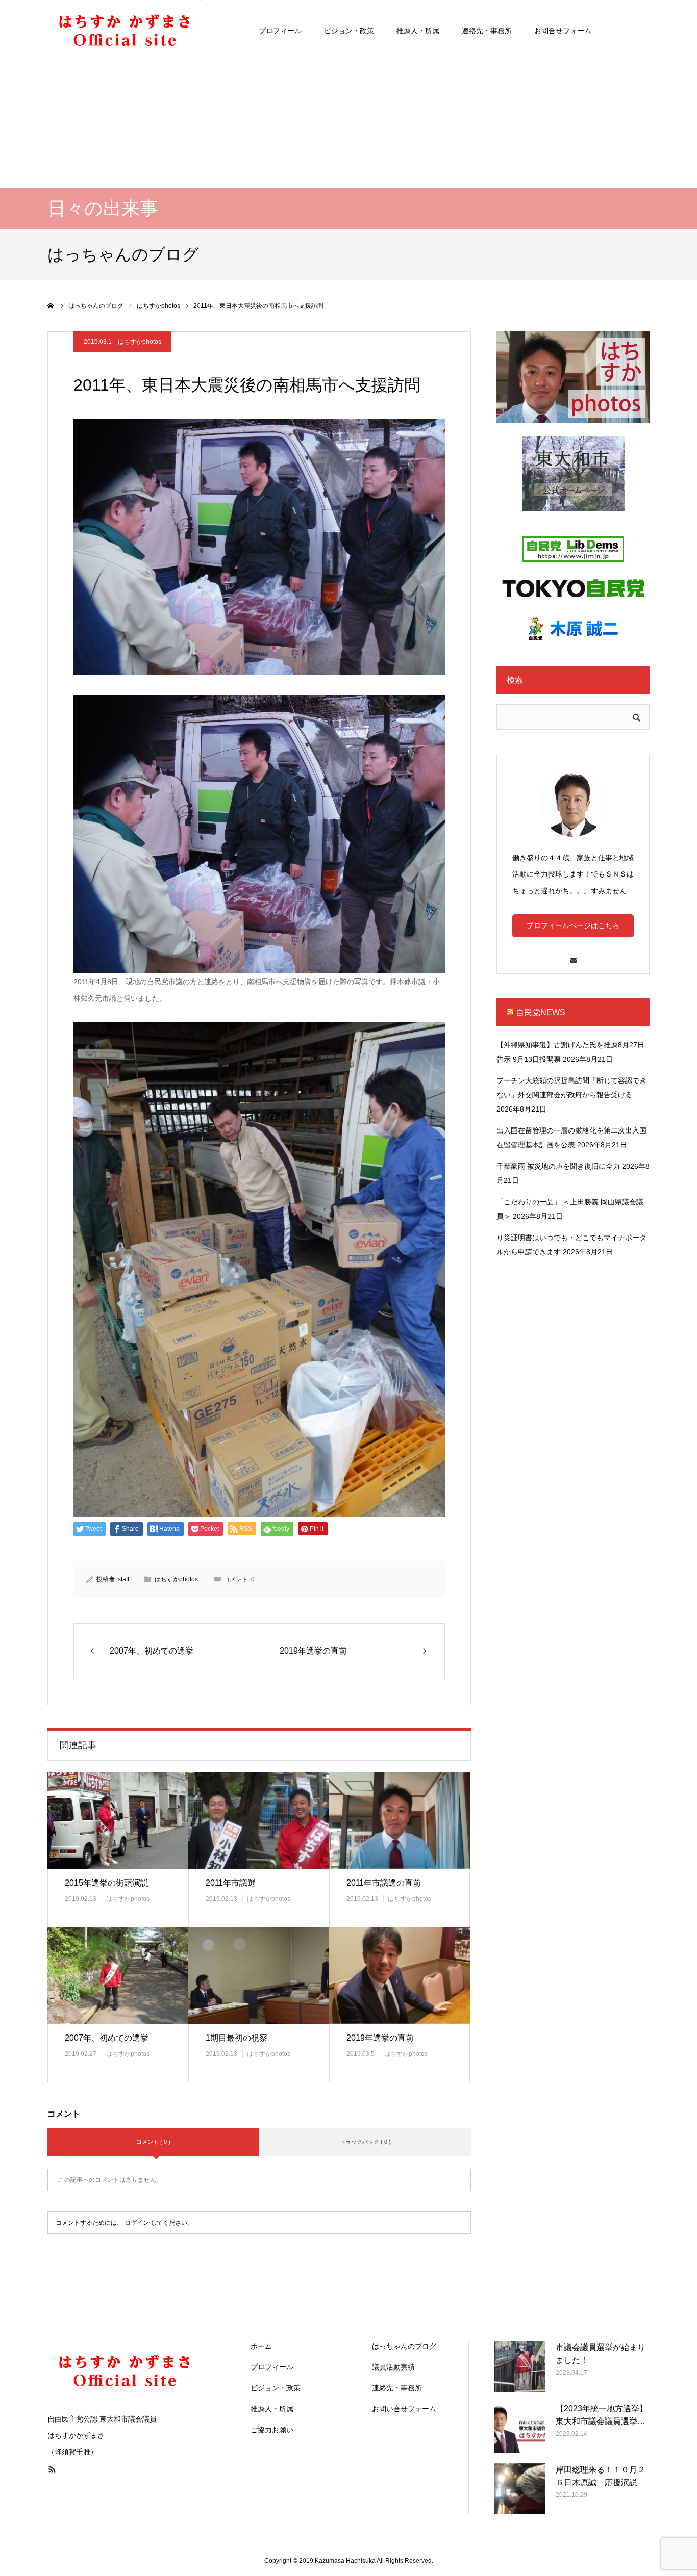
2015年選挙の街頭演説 (107, 1883)
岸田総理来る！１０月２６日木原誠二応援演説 (601, 2476)
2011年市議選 (231, 1883)
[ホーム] (51, 306)
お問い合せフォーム (404, 2409)
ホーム (261, 2346)
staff (123, 1579)
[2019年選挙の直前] (400, 1975)
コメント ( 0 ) (153, 2142)
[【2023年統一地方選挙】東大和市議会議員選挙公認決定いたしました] (520, 2428)
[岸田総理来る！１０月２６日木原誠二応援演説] (520, 2489)
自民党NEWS (541, 1012)
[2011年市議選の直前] (400, 1820)
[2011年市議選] (259, 1820)
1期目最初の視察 (237, 2038)
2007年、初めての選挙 (107, 2038)
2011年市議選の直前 (384, 1883)
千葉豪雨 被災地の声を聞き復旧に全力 (558, 1166)
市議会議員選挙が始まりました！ (601, 2354)
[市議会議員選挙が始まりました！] (520, 2366)
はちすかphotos (140, 342)
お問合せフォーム (563, 31)
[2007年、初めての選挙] (118, 1975)
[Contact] (573, 955)
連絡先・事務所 (487, 31)
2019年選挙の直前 (380, 2038)
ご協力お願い (272, 2430)
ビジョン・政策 (349, 31)
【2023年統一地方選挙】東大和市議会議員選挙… (602, 2415)
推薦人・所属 (418, 31)
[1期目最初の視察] (259, 1975)
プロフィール (280, 31)
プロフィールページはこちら (573, 925)
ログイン (137, 2223)
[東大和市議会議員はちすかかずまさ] (124, 31)
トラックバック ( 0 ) (365, 2142)
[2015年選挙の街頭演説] (118, 1820)
